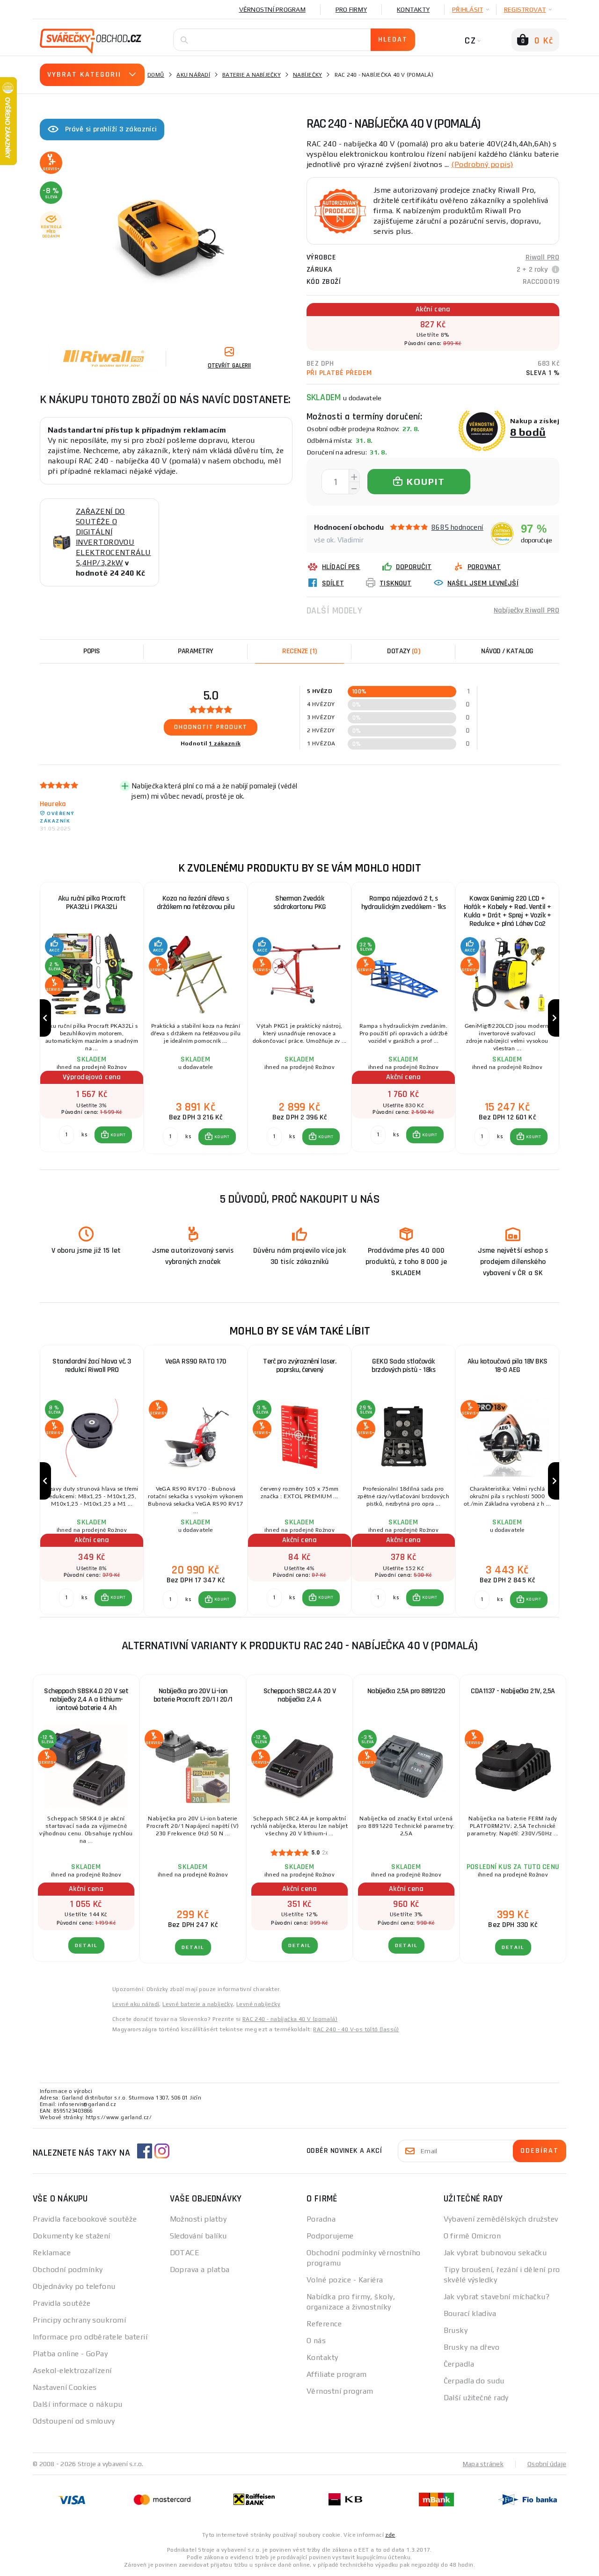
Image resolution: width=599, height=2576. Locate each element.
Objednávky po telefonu (74, 2286)
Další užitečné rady (476, 2398)
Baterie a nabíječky (252, 75)
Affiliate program (336, 2374)
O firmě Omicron (472, 2236)
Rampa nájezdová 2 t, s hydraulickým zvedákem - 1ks (404, 903)
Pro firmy (351, 9)
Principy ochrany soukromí (79, 2320)
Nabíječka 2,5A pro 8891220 (406, 1691)
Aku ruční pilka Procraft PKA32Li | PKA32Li (92, 903)
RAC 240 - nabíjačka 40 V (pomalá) (290, 2019)
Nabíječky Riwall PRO (526, 610)
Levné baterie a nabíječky (198, 2004)
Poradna (321, 2219)
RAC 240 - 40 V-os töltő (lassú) (356, 2029)
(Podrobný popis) (482, 164)
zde (390, 2535)
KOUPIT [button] (118, 1135)
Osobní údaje (547, 2464)
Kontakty (413, 9)
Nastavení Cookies (65, 2387)
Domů (156, 75)
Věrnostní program (272, 9)
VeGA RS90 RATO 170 (196, 1361)
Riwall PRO (543, 257)
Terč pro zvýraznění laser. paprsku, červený (299, 1366)
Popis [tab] (92, 651)
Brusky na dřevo (472, 2347)
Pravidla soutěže (62, 2303)
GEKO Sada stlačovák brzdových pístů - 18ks (403, 1366)
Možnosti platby (198, 2219)
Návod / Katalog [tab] (507, 651)
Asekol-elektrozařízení (72, 2370)
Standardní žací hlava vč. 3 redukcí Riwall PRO (92, 1366)
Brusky (456, 2330)
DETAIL (86, 1945)
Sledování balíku (198, 2236)
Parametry (196, 651)
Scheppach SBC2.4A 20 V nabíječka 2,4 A (300, 1695)
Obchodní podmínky (68, 2269)
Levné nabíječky (258, 2004)
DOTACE (185, 2253)
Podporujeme (330, 2236)
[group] (92, 1018)
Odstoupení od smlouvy (74, 2421)
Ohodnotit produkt (211, 727)
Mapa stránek (483, 2464)
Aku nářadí (193, 75)
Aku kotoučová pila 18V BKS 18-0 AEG (508, 1366)
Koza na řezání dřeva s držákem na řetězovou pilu (196, 903)
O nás (316, 2341)
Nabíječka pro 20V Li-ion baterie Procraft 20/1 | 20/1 (193, 1695)
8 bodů (528, 432)
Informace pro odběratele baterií (90, 2337)
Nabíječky (307, 75)
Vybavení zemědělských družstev (501, 2219)
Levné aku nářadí (136, 2004)
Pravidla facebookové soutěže (85, 2219)
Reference (324, 2324)
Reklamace (52, 2253)
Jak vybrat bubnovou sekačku (495, 2253)
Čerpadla (459, 2364)
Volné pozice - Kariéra (345, 2280)
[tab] (299, 651)
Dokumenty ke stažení (72, 2236)
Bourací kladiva (470, 2313)
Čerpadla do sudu (474, 2381)
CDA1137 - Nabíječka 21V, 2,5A (513, 1691)
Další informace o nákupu (78, 2404)
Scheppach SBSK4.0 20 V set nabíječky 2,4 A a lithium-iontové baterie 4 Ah (86, 1699)
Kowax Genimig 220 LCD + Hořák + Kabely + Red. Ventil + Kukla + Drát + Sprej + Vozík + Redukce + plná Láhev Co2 (508, 911)
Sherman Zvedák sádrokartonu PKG (300, 903)
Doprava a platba (200, 2269)
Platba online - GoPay (70, 2354)
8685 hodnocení (457, 527)
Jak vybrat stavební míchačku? (497, 2297)
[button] (113, 1135)
